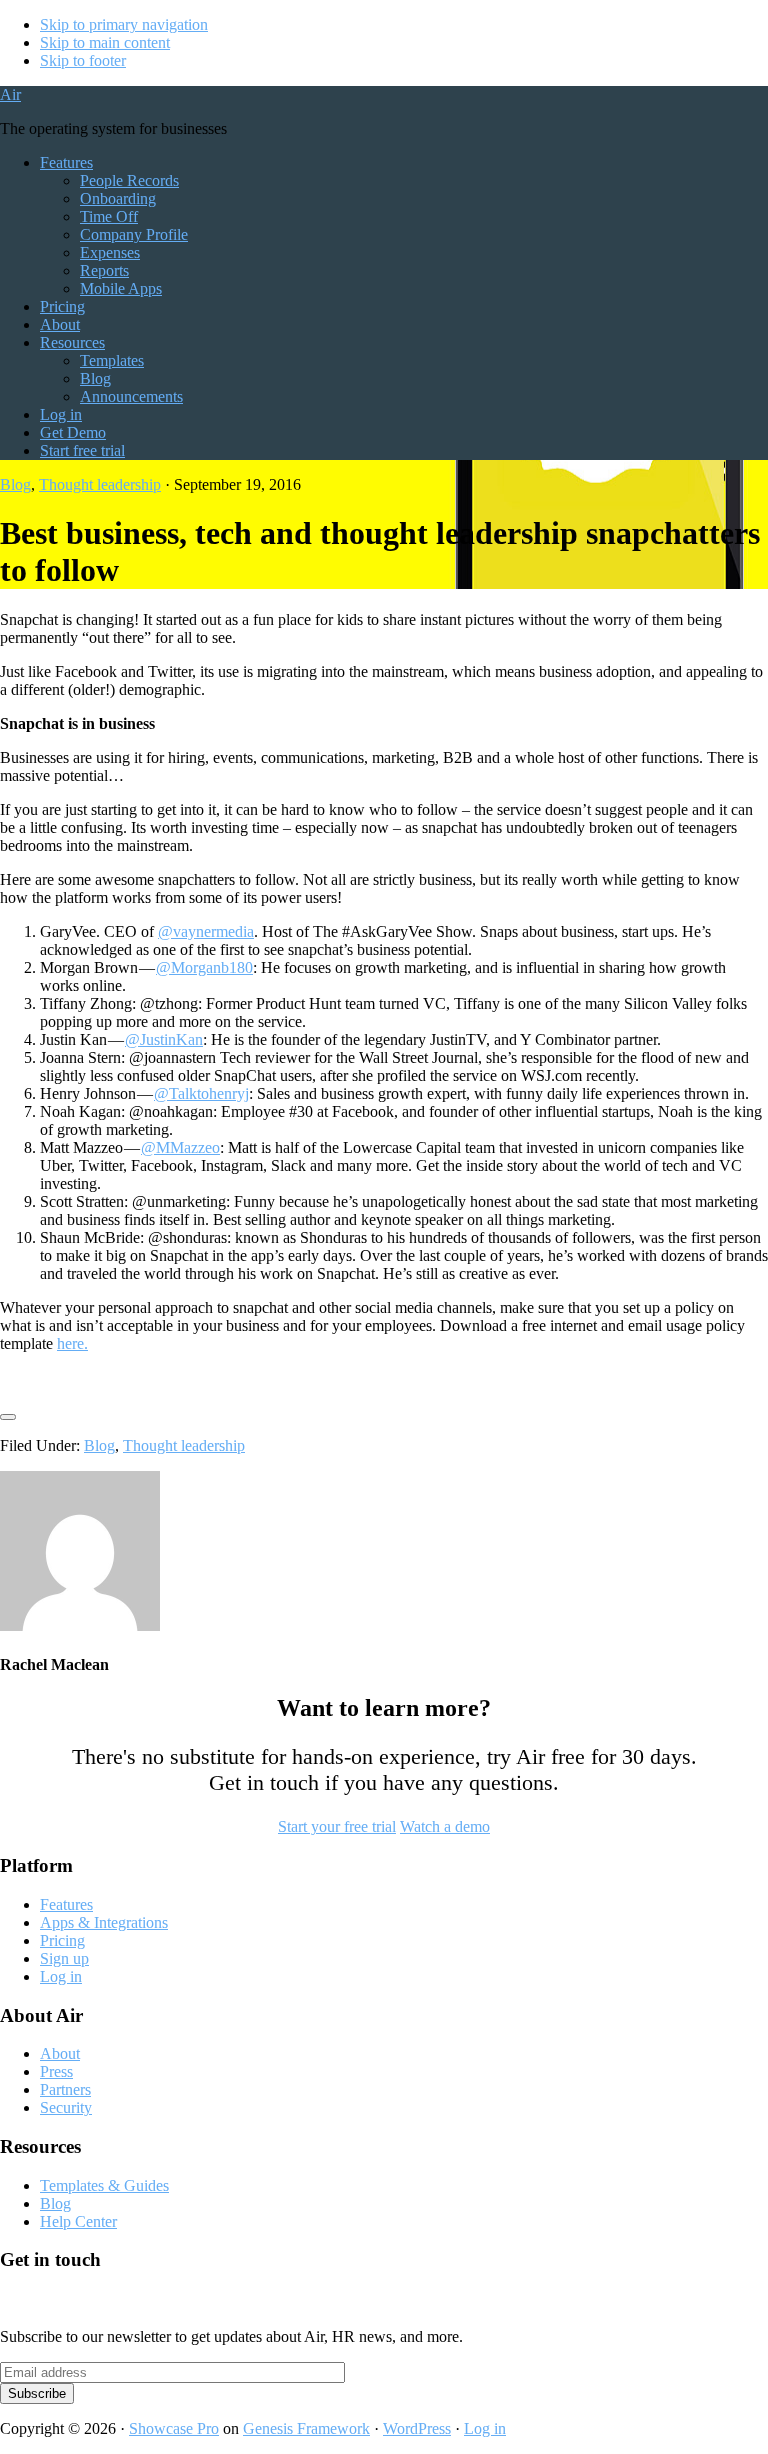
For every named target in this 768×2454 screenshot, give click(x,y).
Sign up (64, 1958)
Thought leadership (100, 484)
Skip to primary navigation (124, 24)
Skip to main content (105, 42)
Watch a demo (445, 1826)
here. (72, 1343)
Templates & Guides (104, 2185)
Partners (65, 2089)
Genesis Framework (306, 2428)
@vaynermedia (206, 931)
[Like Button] (8, 1417)
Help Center (78, 2221)
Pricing (62, 1940)
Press (56, 2071)
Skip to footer (83, 60)
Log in (61, 1976)
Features (66, 1904)
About (60, 2053)
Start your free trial (337, 1826)
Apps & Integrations (104, 1922)
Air (10, 94)
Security (66, 2107)
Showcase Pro (174, 2428)
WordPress (417, 2428)
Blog (15, 484)
